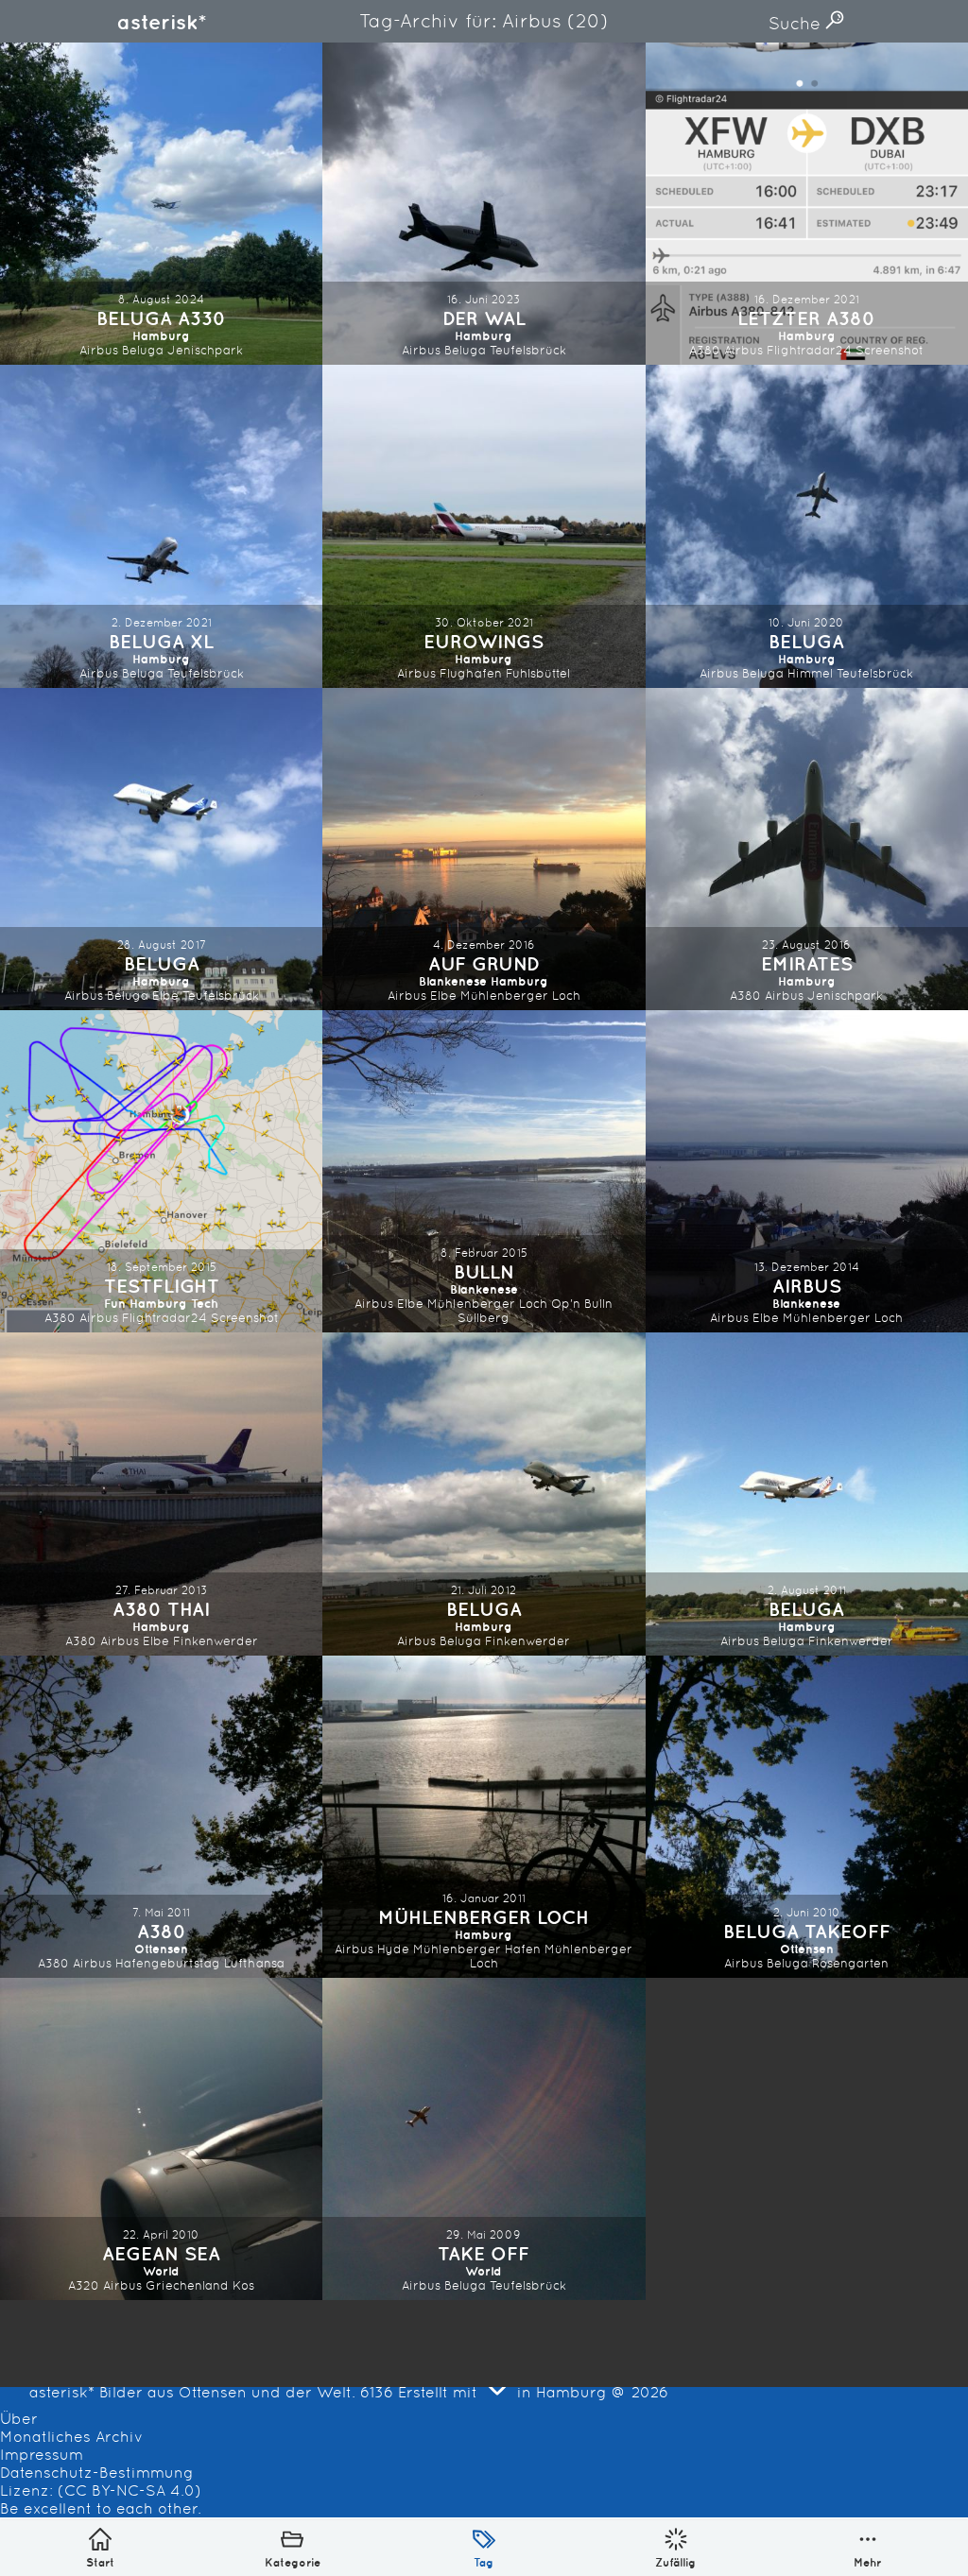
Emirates (807, 963)
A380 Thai (161, 1609)
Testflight (162, 1286)
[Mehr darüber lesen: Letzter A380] (807, 204)
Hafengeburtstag (168, 1963)
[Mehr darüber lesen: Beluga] (807, 526)
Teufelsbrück (528, 350)
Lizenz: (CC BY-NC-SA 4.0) (101, 2490)
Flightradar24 (809, 350)
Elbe (165, 996)
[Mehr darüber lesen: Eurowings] (484, 526)
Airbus (99, 350)
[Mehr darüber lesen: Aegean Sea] (161, 2139)
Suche (797, 23)
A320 (84, 2285)
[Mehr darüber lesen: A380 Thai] (161, 1494)
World (161, 2271)
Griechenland (187, 2285)
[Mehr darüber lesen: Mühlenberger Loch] (484, 1817)
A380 (705, 350)
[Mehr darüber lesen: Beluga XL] (161, 526)
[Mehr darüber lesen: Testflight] (161, 1171)
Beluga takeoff (807, 1931)
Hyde (393, 1949)
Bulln (484, 1271)
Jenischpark (205, 350)
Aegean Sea (161, 2253)
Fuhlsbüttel (538, 673)
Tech (205, 1304)
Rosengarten (850, 1963)
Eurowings (484, 641)
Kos (243, 2285)
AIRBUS (807, 1286)
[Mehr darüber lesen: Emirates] (807, 849)
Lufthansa (254, 1963)
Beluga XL (161, 641)
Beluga (143, 350)
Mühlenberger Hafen (477, 1949)
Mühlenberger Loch (520, 996)
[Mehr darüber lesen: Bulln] (484, 1171)
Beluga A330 (161, 318)
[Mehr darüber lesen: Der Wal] (484, 204)
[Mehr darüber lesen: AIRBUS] (807, 1171)
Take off (484, 2253)
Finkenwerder (216, 1641)
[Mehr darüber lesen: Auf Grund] (484, 849)
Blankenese (453, 981)
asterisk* (162, 22)
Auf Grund (484, 963)
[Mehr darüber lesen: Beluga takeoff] (807, 1817)
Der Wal (484, 318)
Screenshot (890, 350)
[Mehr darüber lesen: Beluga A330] (161, 204)
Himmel (810, 673)
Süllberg (484, 1318)
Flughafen (471, 673)
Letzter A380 (806, 318)
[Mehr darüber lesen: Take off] (484, 2139)
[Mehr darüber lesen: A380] (161, 1817)
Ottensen (161, 1949)
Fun (115, 1304)
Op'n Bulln (582, 1304)
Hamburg (161, 336)
